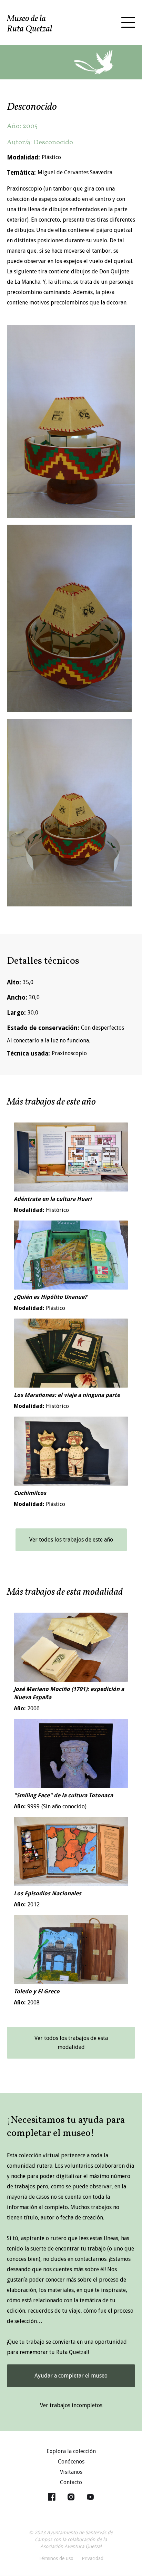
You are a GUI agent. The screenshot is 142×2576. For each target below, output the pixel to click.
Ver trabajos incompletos (71, 2405)
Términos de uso (56, 2558)
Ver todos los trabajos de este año (71, 1540)
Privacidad (93, 2558)
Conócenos (71, 2462)
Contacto (71, 2482)
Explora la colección (71, 2451)
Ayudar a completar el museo (71, 2376)
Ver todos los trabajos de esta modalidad (71, 2043)
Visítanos (71, 2472)
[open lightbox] (71, 421)
